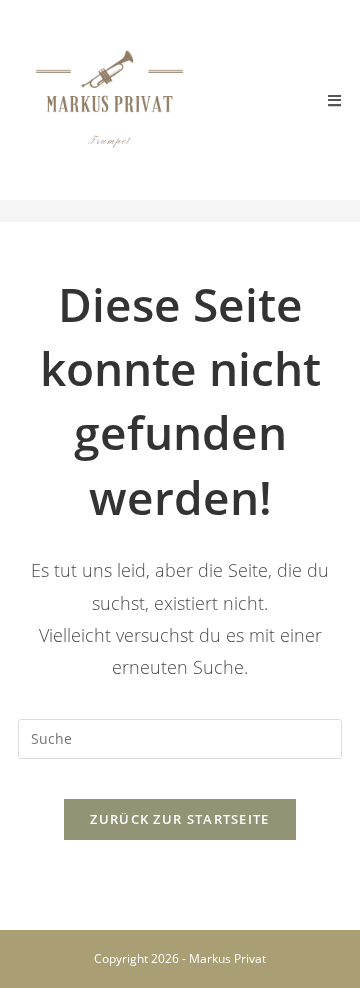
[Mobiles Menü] (335, 100)
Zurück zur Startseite (179, 819)
